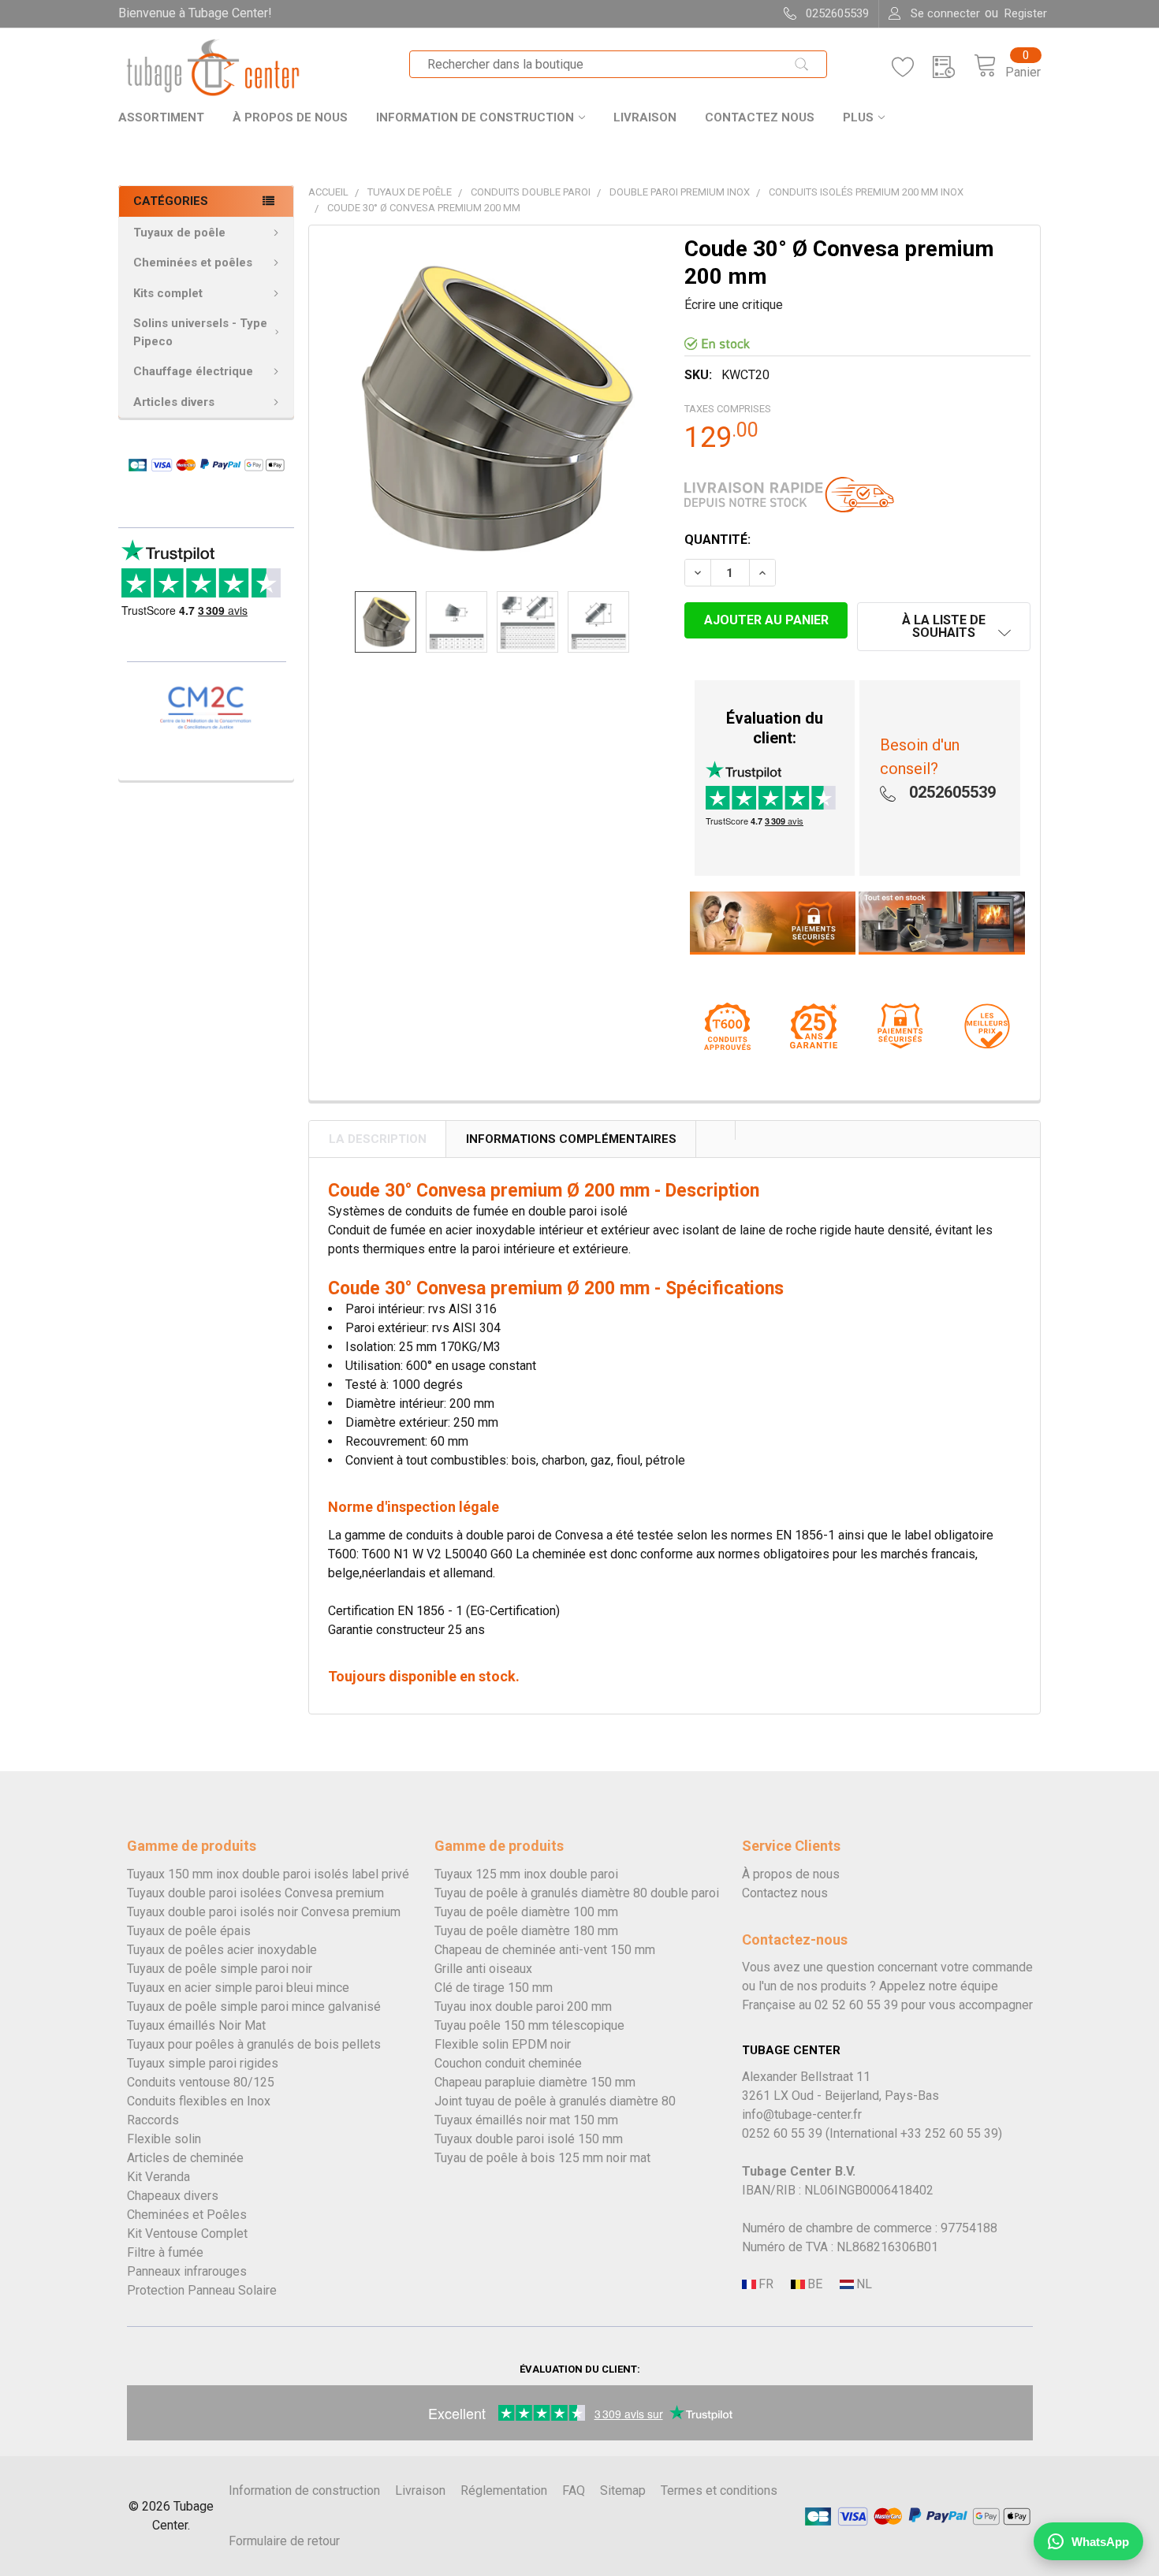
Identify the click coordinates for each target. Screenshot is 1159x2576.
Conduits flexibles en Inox (199, 2101)
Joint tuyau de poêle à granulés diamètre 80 (555, 2101)
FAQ (574, 2490)
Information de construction (475, 117)
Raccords (153, 2120)
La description (378, 1139)
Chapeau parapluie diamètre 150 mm (535, 2082)
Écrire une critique (734, 305)
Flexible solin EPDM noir (503, 2044)
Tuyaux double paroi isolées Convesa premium (255, 1893)
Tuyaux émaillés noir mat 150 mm (526, 2120)
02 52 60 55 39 (856, 2005)
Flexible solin (164, 2139)
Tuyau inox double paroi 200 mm (523, 2006)
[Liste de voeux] (912, 67)
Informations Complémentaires (571, 1139)
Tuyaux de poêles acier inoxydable (222, 1950)
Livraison (645, 117)
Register (1026, 13)
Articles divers (174, 402)
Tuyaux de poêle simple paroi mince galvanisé (254, 2006)
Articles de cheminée (185, 2158)
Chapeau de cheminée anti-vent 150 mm (545, 1950)
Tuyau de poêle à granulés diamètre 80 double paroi (577, 1893)
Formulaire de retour (284, 2541)
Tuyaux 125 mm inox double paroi (526, 1874)
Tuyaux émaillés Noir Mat (196, 2025)
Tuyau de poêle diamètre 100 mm (526, 1912)
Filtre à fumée (165, 2252)
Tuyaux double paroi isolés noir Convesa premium (264, 1912)
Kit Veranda (158, 2177)
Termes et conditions (719, 2490)
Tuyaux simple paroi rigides (203, 2063)
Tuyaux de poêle (179, 233)
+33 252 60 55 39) (951, 2133)
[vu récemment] (953, 67)
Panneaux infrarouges (187, 2271)
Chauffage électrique (193, 371)
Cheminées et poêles (193, 262)
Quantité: (717, 540)
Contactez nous (760, 117)
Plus (858, 117)
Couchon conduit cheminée (508, 2063)
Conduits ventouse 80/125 (201, 2082)
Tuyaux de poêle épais (189, 1931)
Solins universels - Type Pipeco (200, 332)
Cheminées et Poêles (187, 2215)
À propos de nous (290, 117)
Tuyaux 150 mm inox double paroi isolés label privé (268, 1874)
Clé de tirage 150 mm (494, 1988)
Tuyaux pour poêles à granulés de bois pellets (254, 2044)
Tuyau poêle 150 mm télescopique (529, 2025)
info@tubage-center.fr (802, 2114)
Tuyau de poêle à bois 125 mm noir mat (542, 2158)
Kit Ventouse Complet (187, 2234)
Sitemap (623, 2490)
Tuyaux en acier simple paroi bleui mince (238, 1988)
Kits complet (168, 293)
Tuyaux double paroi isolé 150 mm (529, 2139)
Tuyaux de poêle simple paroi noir (220, 1969)
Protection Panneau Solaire (202, 2290)
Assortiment (161, 117)
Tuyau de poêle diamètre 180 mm (526, 1931)
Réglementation (504, 2490)
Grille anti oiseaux (483, 1969)
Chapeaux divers (173, 2196)
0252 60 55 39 (782, 2133)
